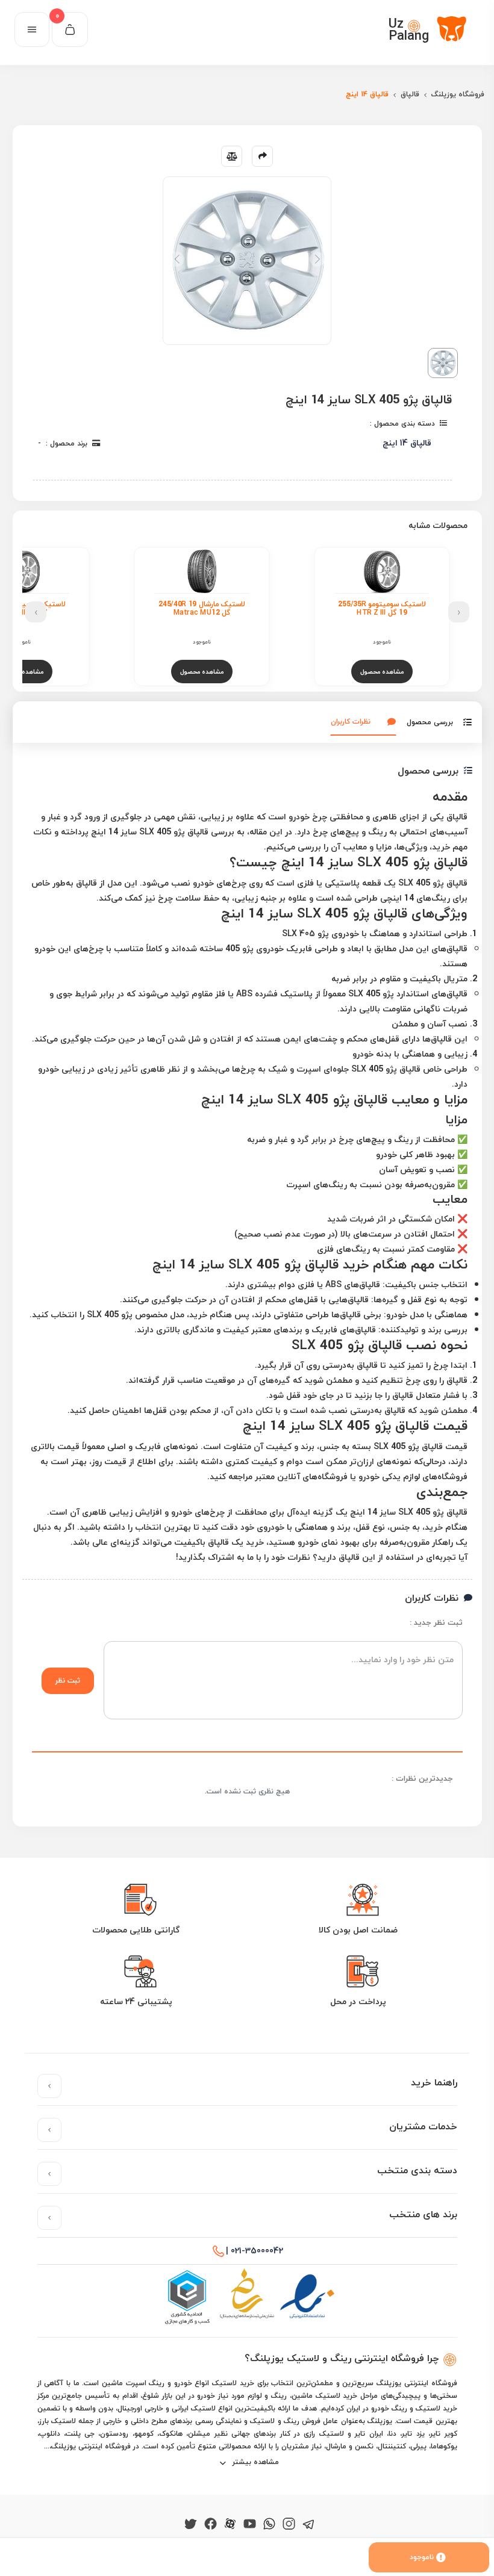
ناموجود (422, 2557)
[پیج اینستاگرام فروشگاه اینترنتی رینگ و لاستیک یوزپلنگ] (289, 2523)
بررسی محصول (430, 722)
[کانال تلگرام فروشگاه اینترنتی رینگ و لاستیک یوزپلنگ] (309, 2523)
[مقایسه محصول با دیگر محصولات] (232, 156)
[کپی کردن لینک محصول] (262, 156)
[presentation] (459, 612)
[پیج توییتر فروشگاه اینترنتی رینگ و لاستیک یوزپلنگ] (191, 2523)
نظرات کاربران (351, 722)
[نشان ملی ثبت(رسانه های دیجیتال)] (247, 2297)
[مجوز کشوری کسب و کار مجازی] (187, 2297)
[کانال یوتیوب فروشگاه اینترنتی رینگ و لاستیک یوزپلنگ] (250, 2523)
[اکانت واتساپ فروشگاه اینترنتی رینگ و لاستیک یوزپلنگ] (269, 2523)
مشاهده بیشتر (255, 2462)
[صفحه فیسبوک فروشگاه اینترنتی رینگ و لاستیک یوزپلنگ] (211, 2523)
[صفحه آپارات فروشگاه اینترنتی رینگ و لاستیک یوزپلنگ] (230, 2523)
